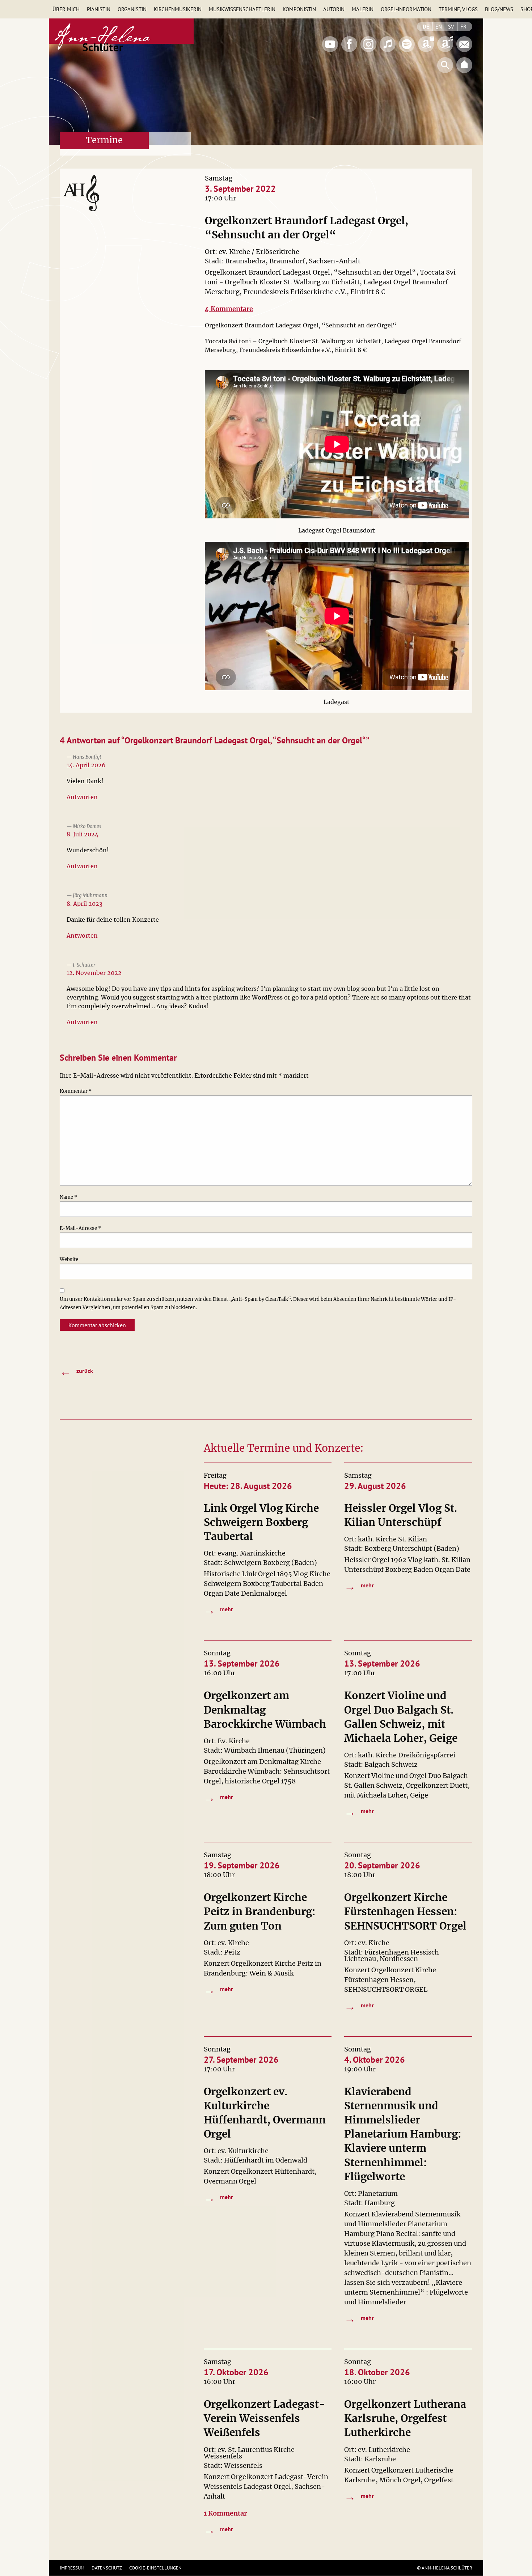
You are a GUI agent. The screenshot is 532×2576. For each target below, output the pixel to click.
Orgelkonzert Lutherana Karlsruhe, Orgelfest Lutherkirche (405, 2418)
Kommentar (76, 1091)
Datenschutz (107, 2568)
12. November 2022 (94, 973)
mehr (219, 1610)
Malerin (363, 9)
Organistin (132, 9)
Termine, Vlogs (458, 9)
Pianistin (99, 9)
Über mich (66, 9)
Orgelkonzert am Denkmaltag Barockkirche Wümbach (265, 1710)
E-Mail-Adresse (80, 1228)
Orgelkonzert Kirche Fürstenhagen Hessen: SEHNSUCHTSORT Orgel (405, 1911)
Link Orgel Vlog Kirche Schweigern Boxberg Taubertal (261, 1522)
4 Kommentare (229, 309)
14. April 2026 (86, 765)
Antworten (82, 797)
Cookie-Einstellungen (155, 2568)
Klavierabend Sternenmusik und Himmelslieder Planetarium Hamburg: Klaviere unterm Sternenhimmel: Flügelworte (403, 2134)
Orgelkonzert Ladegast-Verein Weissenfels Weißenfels (265, 2418)
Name (68, 1197)
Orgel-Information (406, 9)
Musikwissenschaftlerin (242, 9)
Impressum (72, 2568)
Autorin (334, 9)
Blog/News (499, 9)
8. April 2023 (85, 904)
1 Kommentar (225, 2513)
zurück (76, 1371)
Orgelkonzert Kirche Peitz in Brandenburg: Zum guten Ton (260, 1911)
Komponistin (299, 9)
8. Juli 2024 (83, 834)
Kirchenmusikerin (178, 9)
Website (69, 1259)
